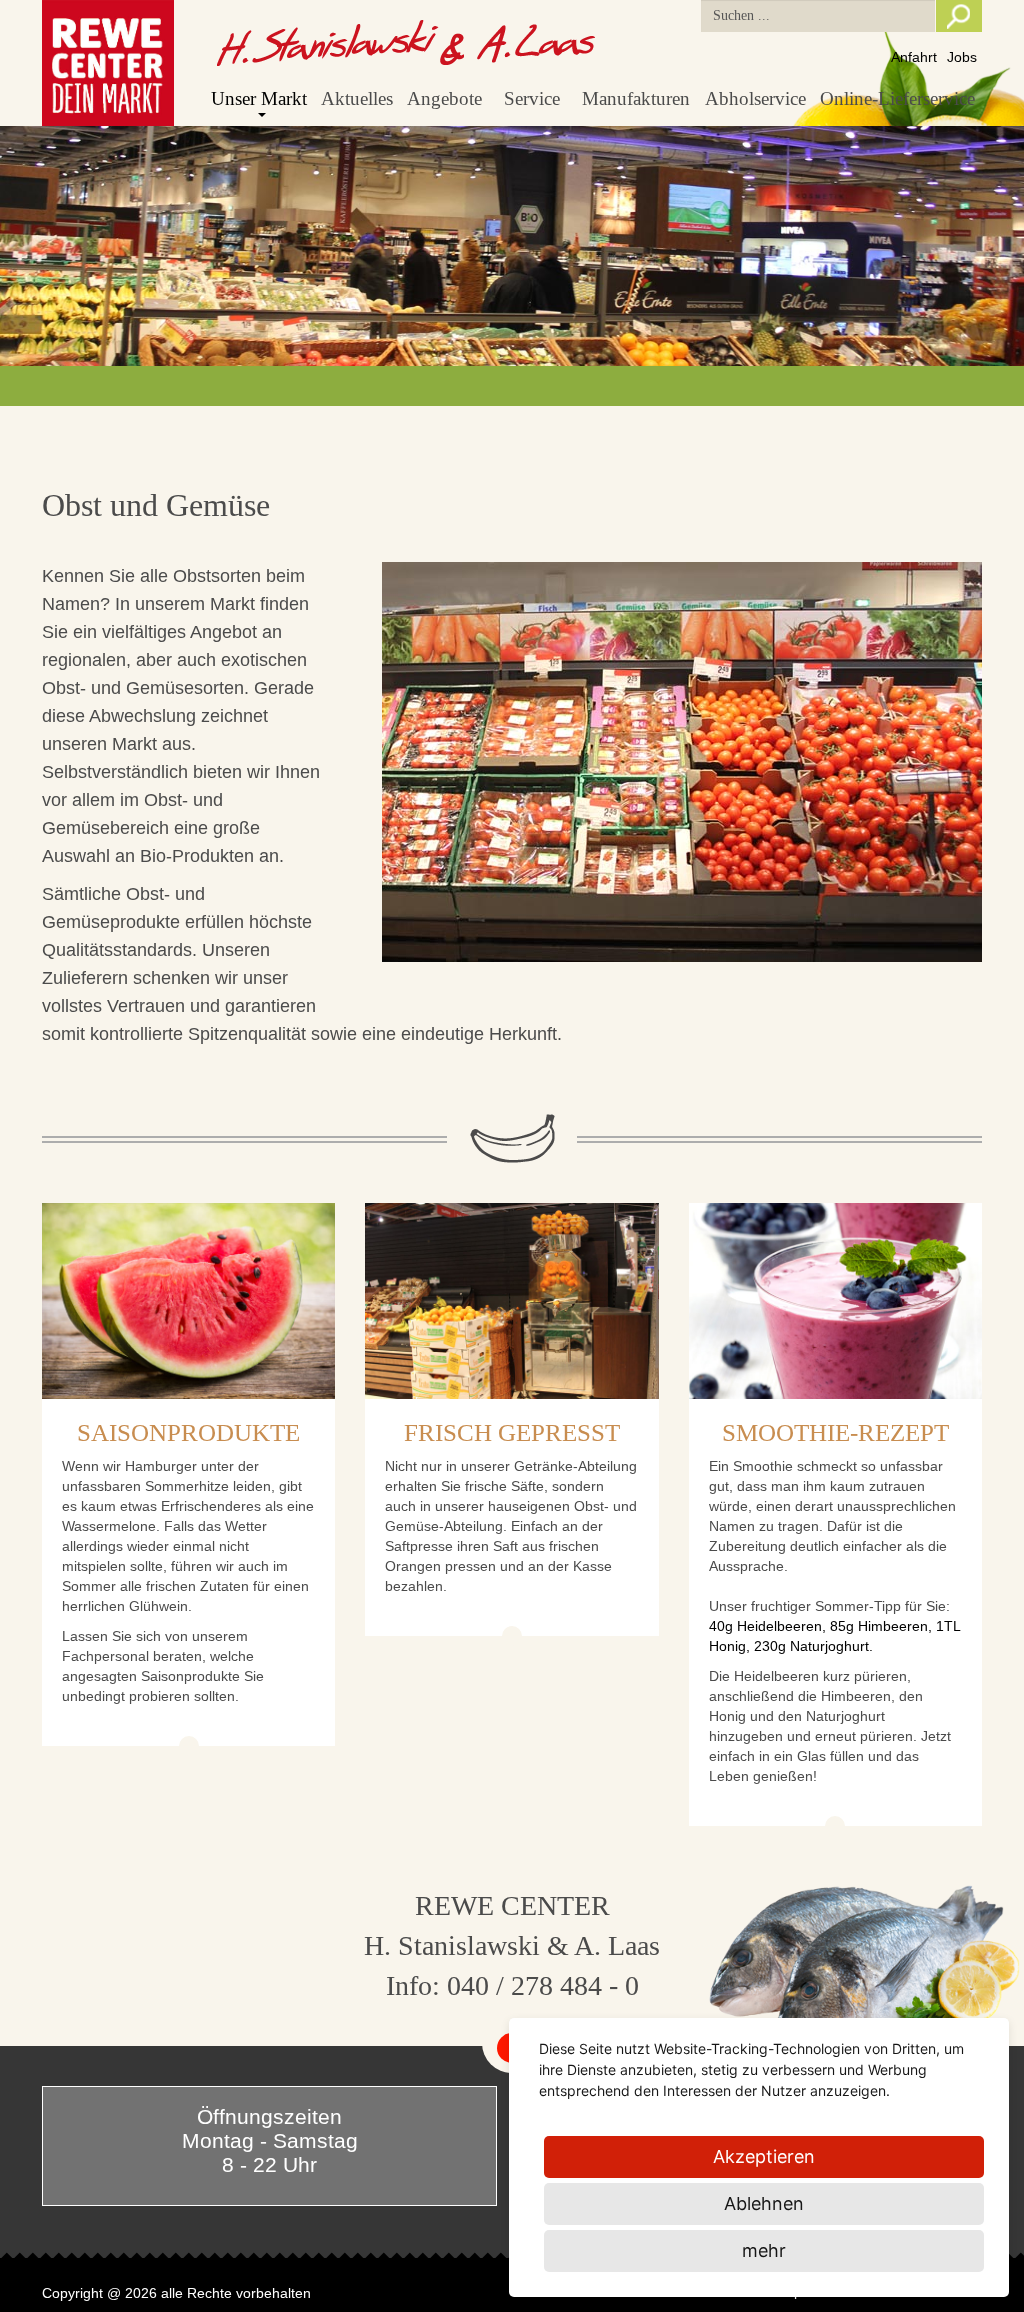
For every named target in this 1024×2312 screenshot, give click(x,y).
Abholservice (755, 98)
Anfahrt (914, 57)
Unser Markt (259, 98)
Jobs (962, 57)
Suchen (959, 16)
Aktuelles (357, 98)
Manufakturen (636, 98)
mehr (764, 2250)
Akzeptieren (764, 2156)
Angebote (444, 98)
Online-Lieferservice (897, 98)
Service (532, 98)
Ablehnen (764, 2203)
